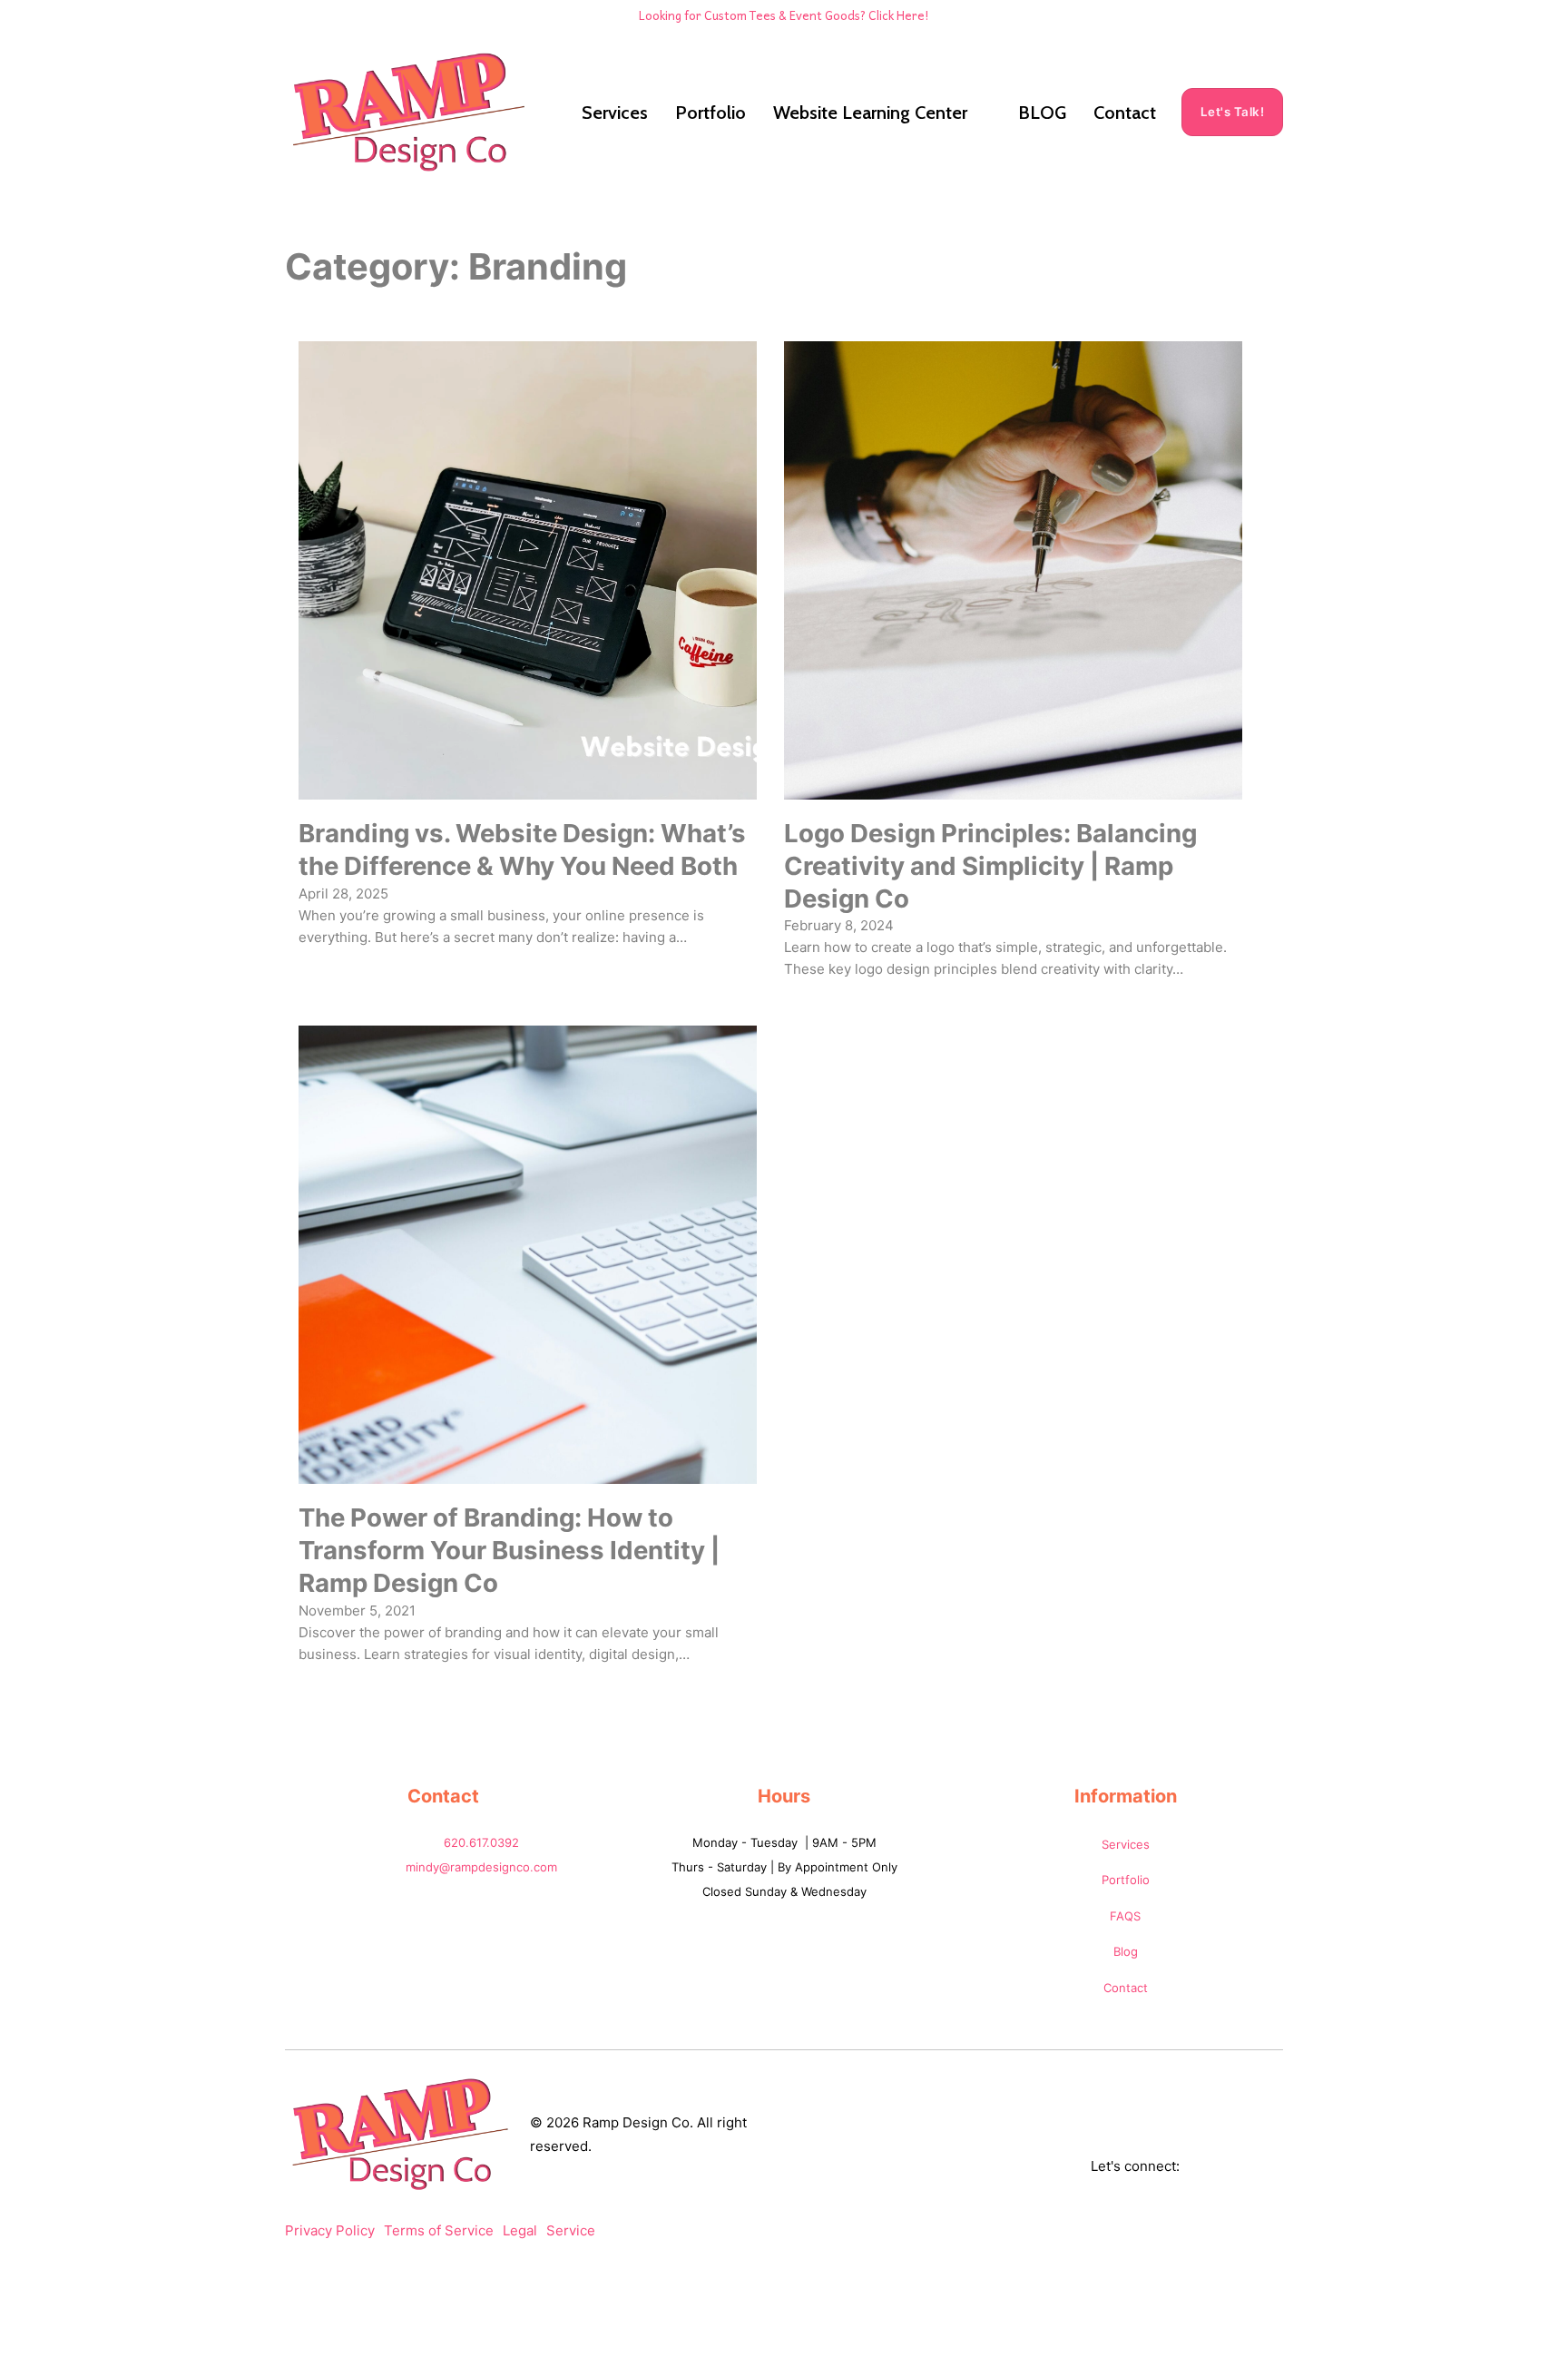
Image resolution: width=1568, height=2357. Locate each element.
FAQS (1125, 1916)
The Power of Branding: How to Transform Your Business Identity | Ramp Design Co (509, 1550)
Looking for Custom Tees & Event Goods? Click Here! (784, 15)
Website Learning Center (870, 113)
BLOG (1042, 113)
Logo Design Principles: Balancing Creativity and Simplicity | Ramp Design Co (990, 866)
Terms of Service (439, 2230)
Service (571, 2230)
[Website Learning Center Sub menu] (984, 113)
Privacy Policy (330, 2230)
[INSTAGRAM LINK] (1276, 2166)
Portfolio (710, 113)
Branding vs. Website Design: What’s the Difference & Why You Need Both (522, 850)
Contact (1125, 113)
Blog (1126, 1951)
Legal (520, 2230)
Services (615, 113)
